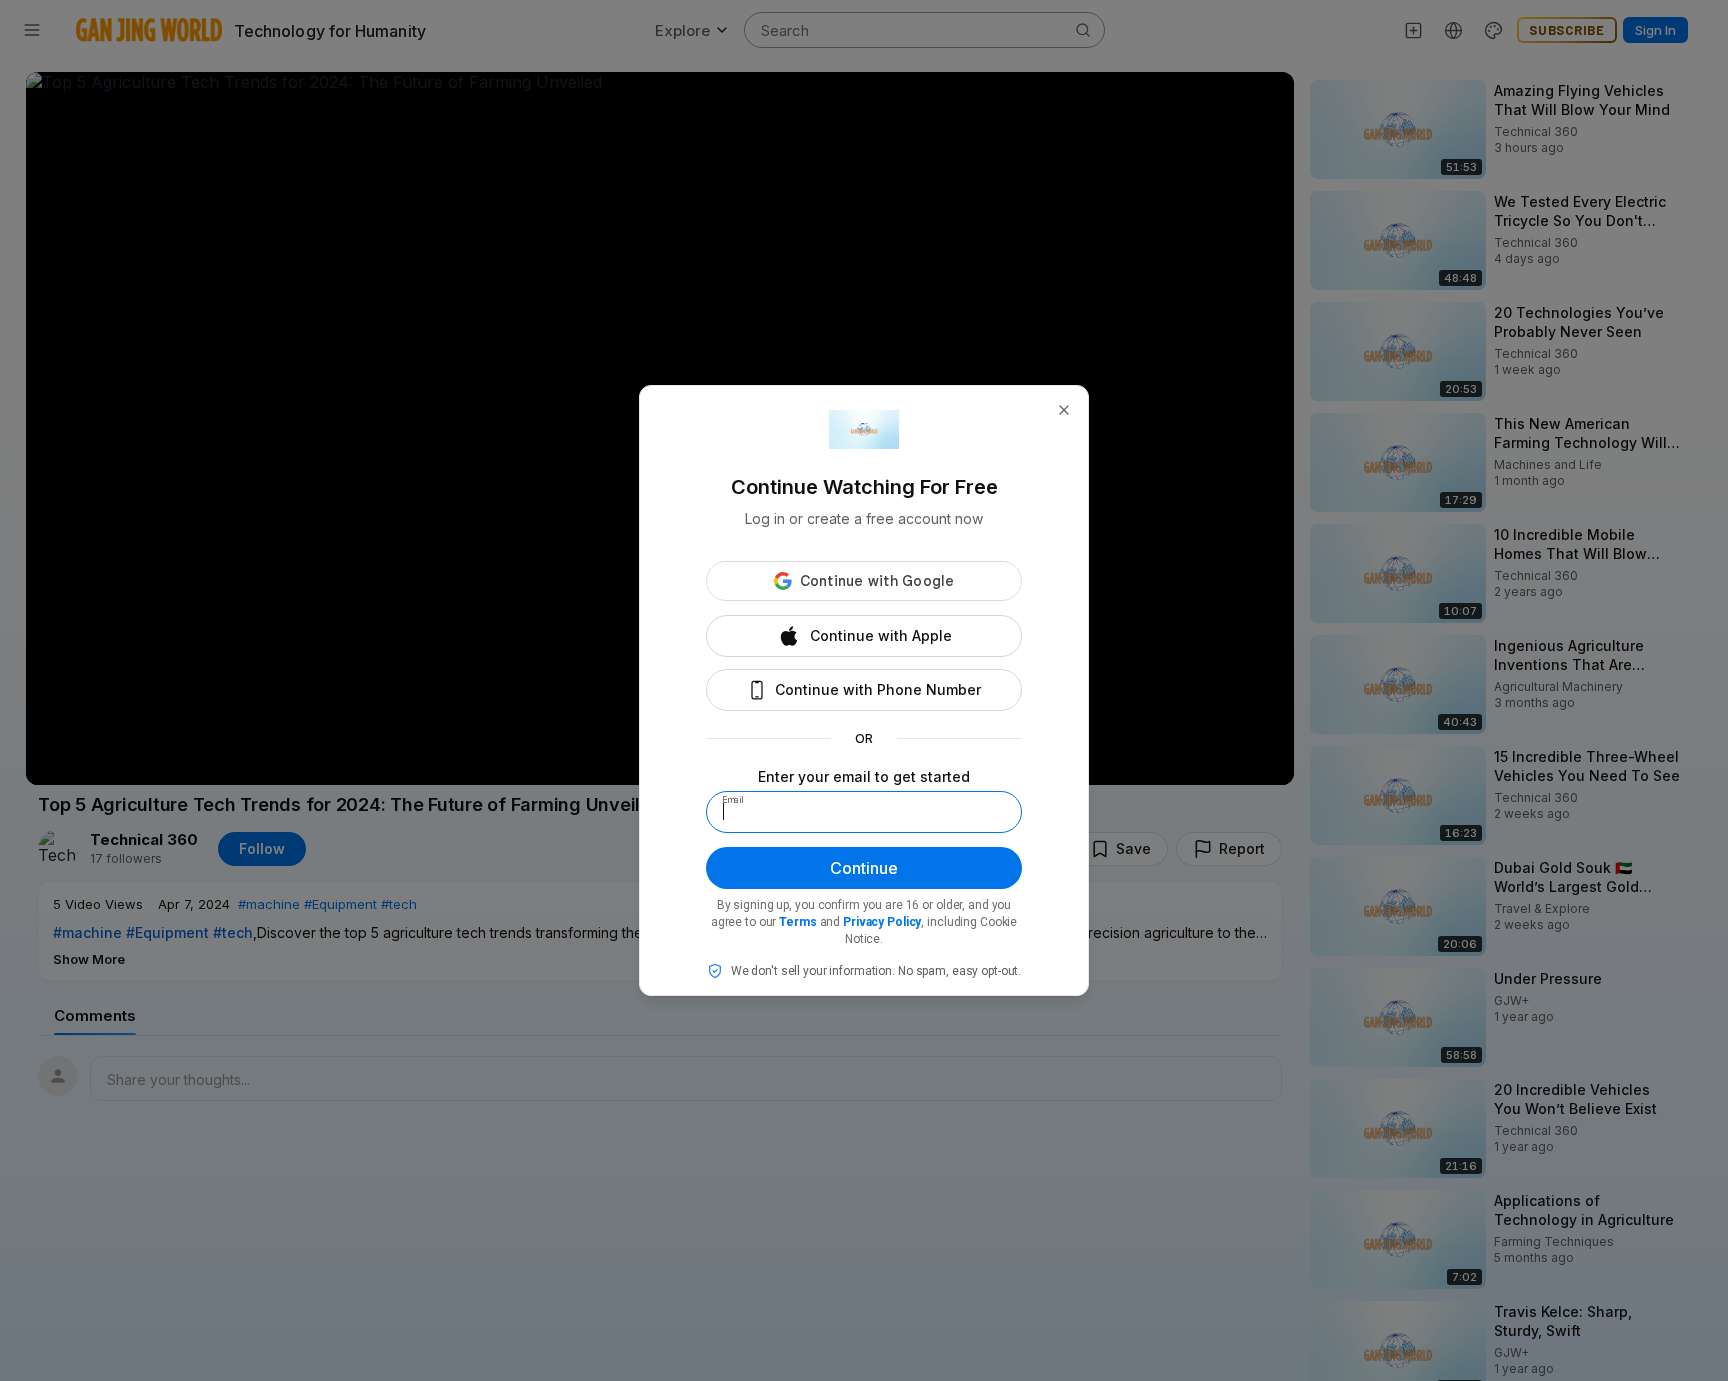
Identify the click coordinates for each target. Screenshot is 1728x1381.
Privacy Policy (882, 922)
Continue (864, 868)
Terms (797, 922)
